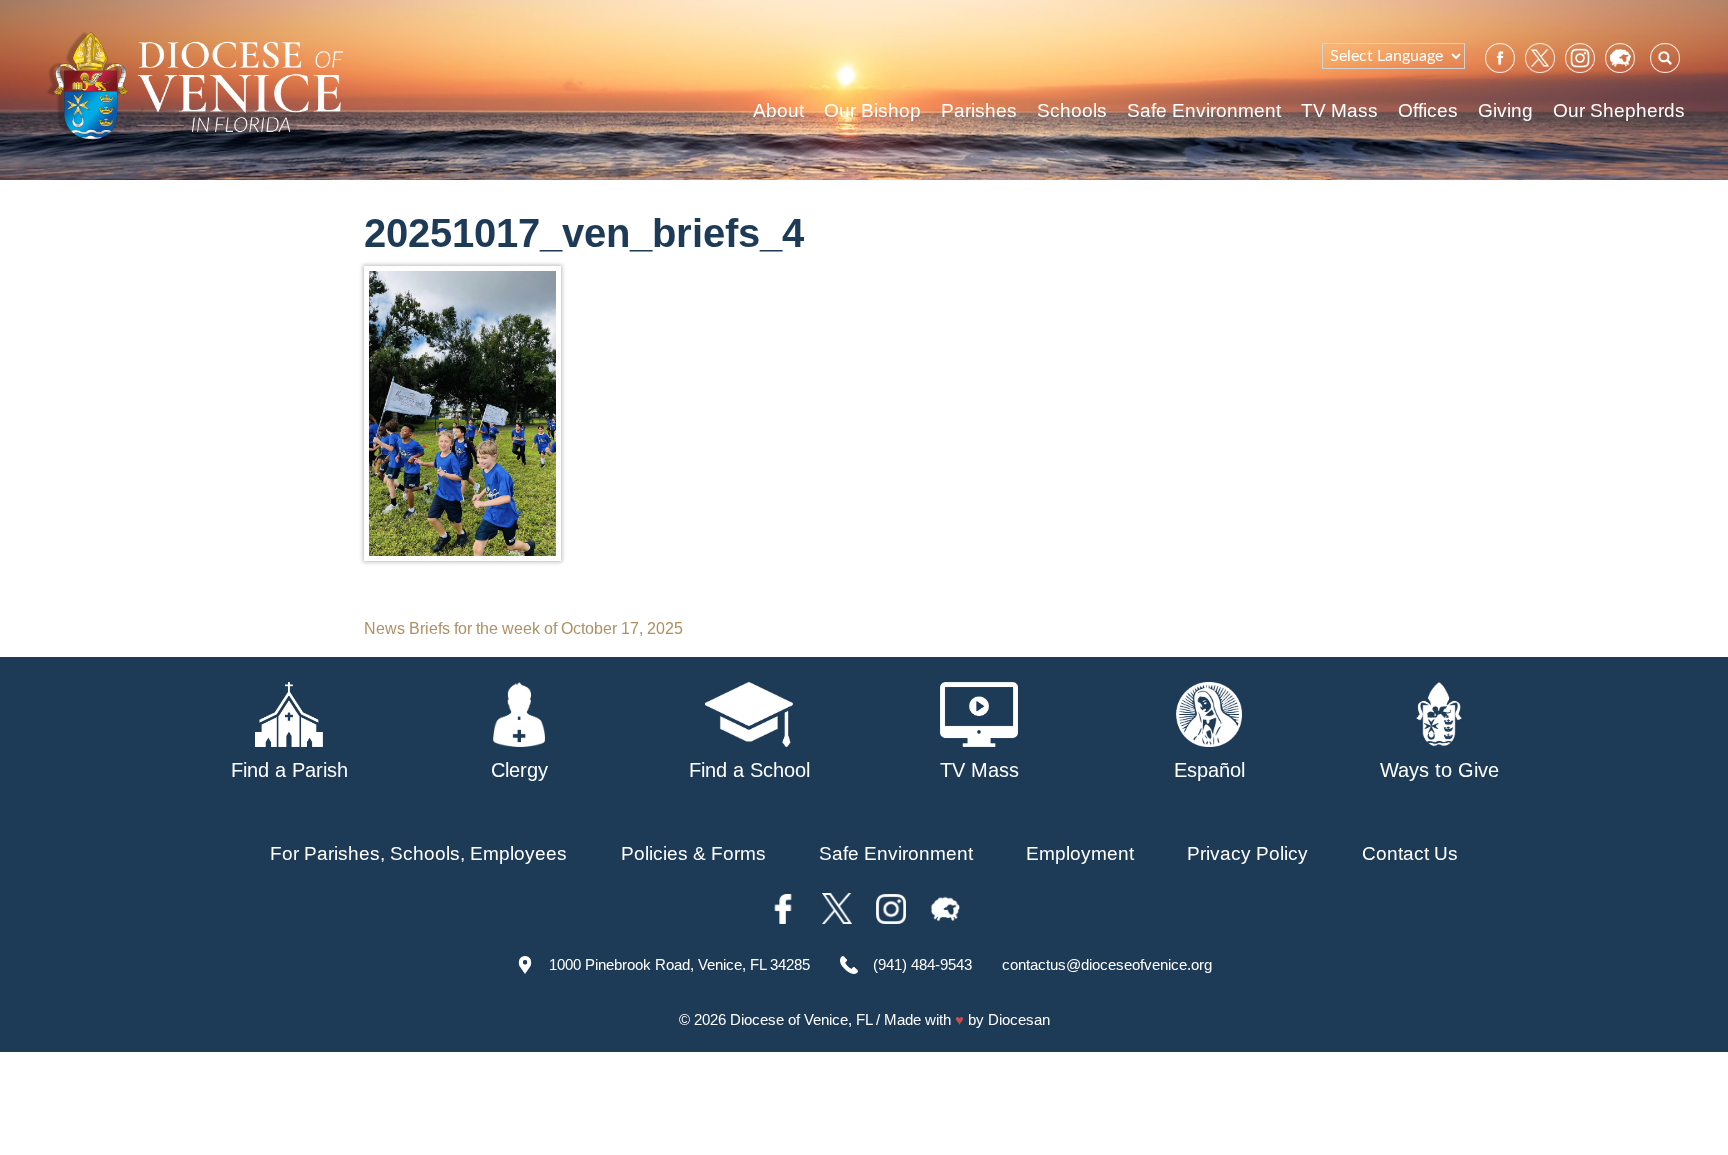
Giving (1505, 110)
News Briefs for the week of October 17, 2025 (523, 628)
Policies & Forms (693, 853)
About (778, 110)
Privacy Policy (1247, 853)
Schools (1072, 110)
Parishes (979, 110)
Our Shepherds (1619, 110)
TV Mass (1339, 110)
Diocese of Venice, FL (801, 1019)
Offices (1428, 110)
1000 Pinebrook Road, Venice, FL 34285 (679, 964)
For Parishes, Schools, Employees (418, 853)
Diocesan (1019, 1019)
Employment (1080, 853)
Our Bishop (872, 110)
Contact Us (1410, 853)
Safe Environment (1204, 110)
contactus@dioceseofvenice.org (1107, 964)
